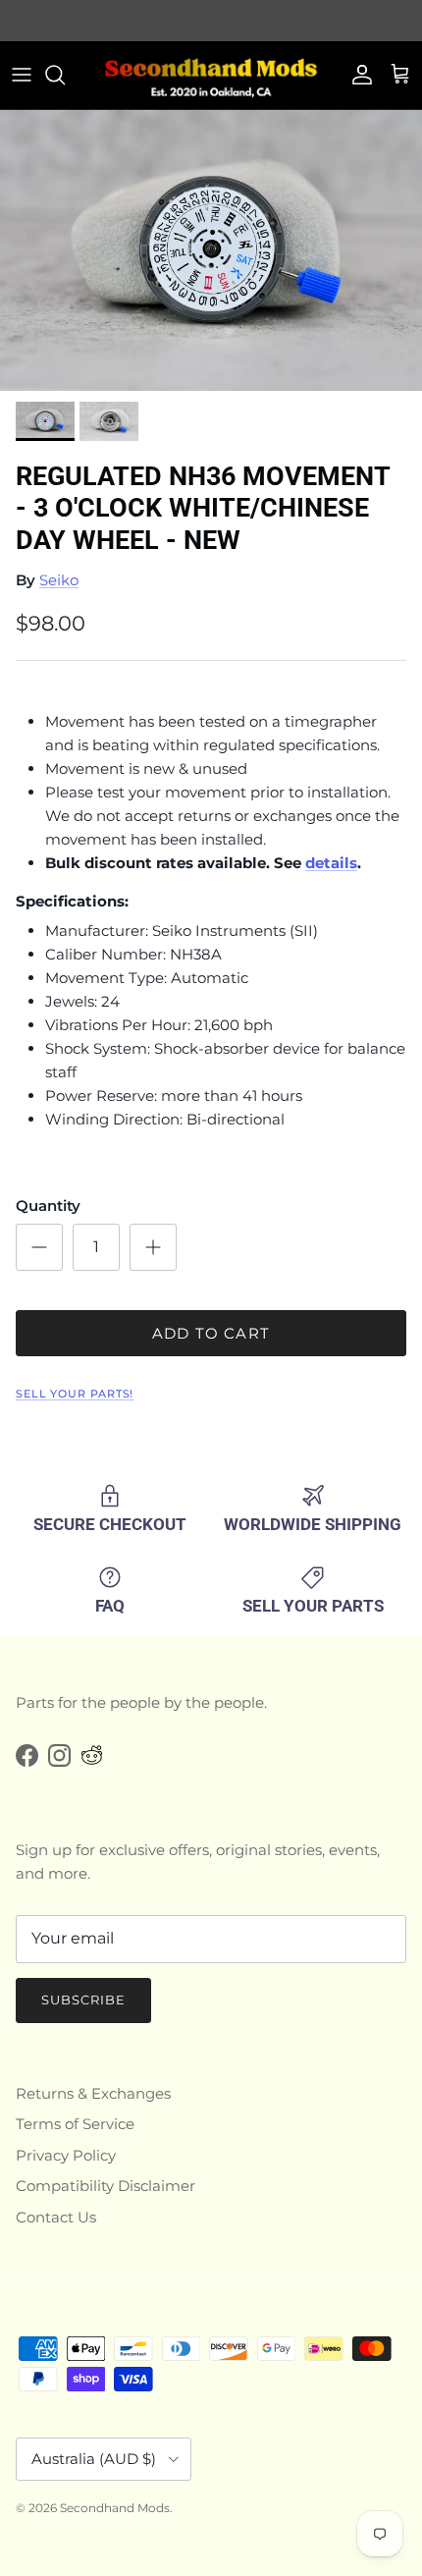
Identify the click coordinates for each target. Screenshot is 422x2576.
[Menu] (22, 75)
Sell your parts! (75, 1394)
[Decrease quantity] (39, 1247)
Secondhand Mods (115, 2508)
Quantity (48, 1206)
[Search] (65, 75)
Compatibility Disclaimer (105, 2186)
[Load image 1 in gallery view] (211, 251)
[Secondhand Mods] (211, 75)
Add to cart (211, 1333)
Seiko (59, 580)
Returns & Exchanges (93, 2093)
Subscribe (83, 2000)
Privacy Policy (66, 2155)
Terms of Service (75, 2124)
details (331, 863)
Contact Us (56, 2217)
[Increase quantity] (153, 1247)
